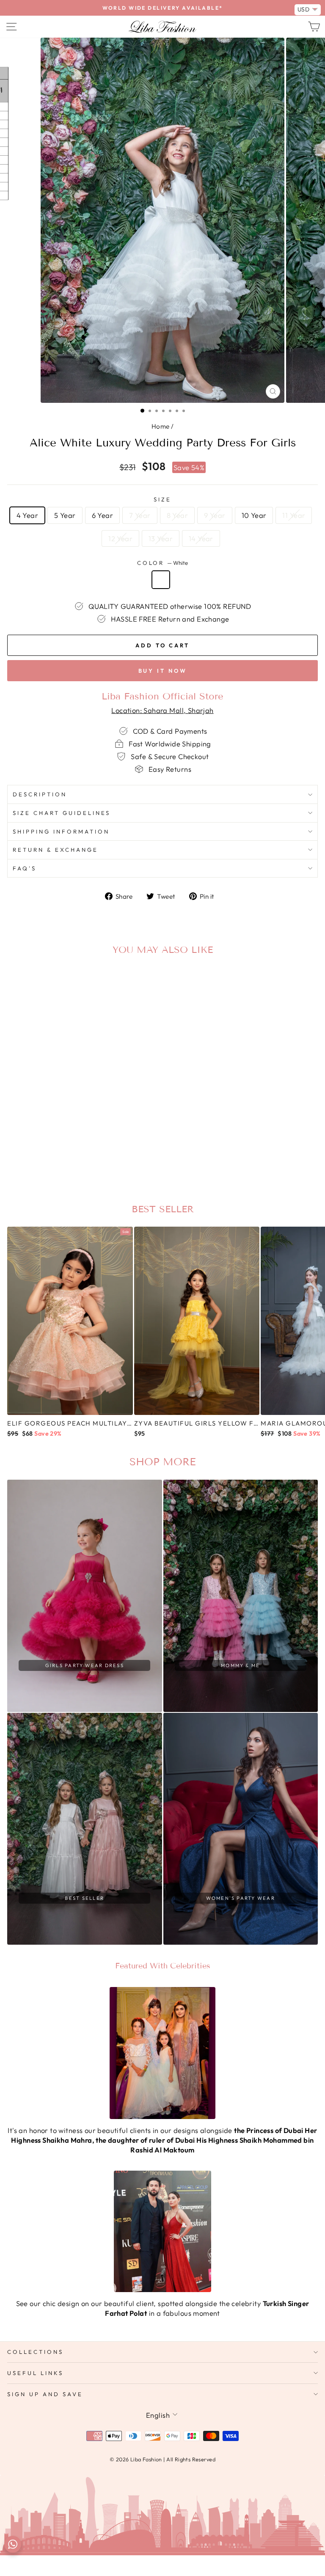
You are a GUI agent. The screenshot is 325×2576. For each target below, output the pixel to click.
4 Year (27, 515)
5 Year (65, 515)
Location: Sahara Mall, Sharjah (162, 710)
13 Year (161, 538)
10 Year (254, 515)
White (161, 580)
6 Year (102, 515)
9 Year (215, 515)
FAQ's (25, 868)
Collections (35, 2352)
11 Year (294, 515)
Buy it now (163, 671)
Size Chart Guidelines (62, 813)
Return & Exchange (55, 850)
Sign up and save (45, 2394)
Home (161, 426)
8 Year (177, 515)
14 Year (201, 538)
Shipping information (61, 831)
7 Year (140, 515)
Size (162, 499)
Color (163, 563)
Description (40, 794)
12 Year (120, 538)
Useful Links (35, 2373)
